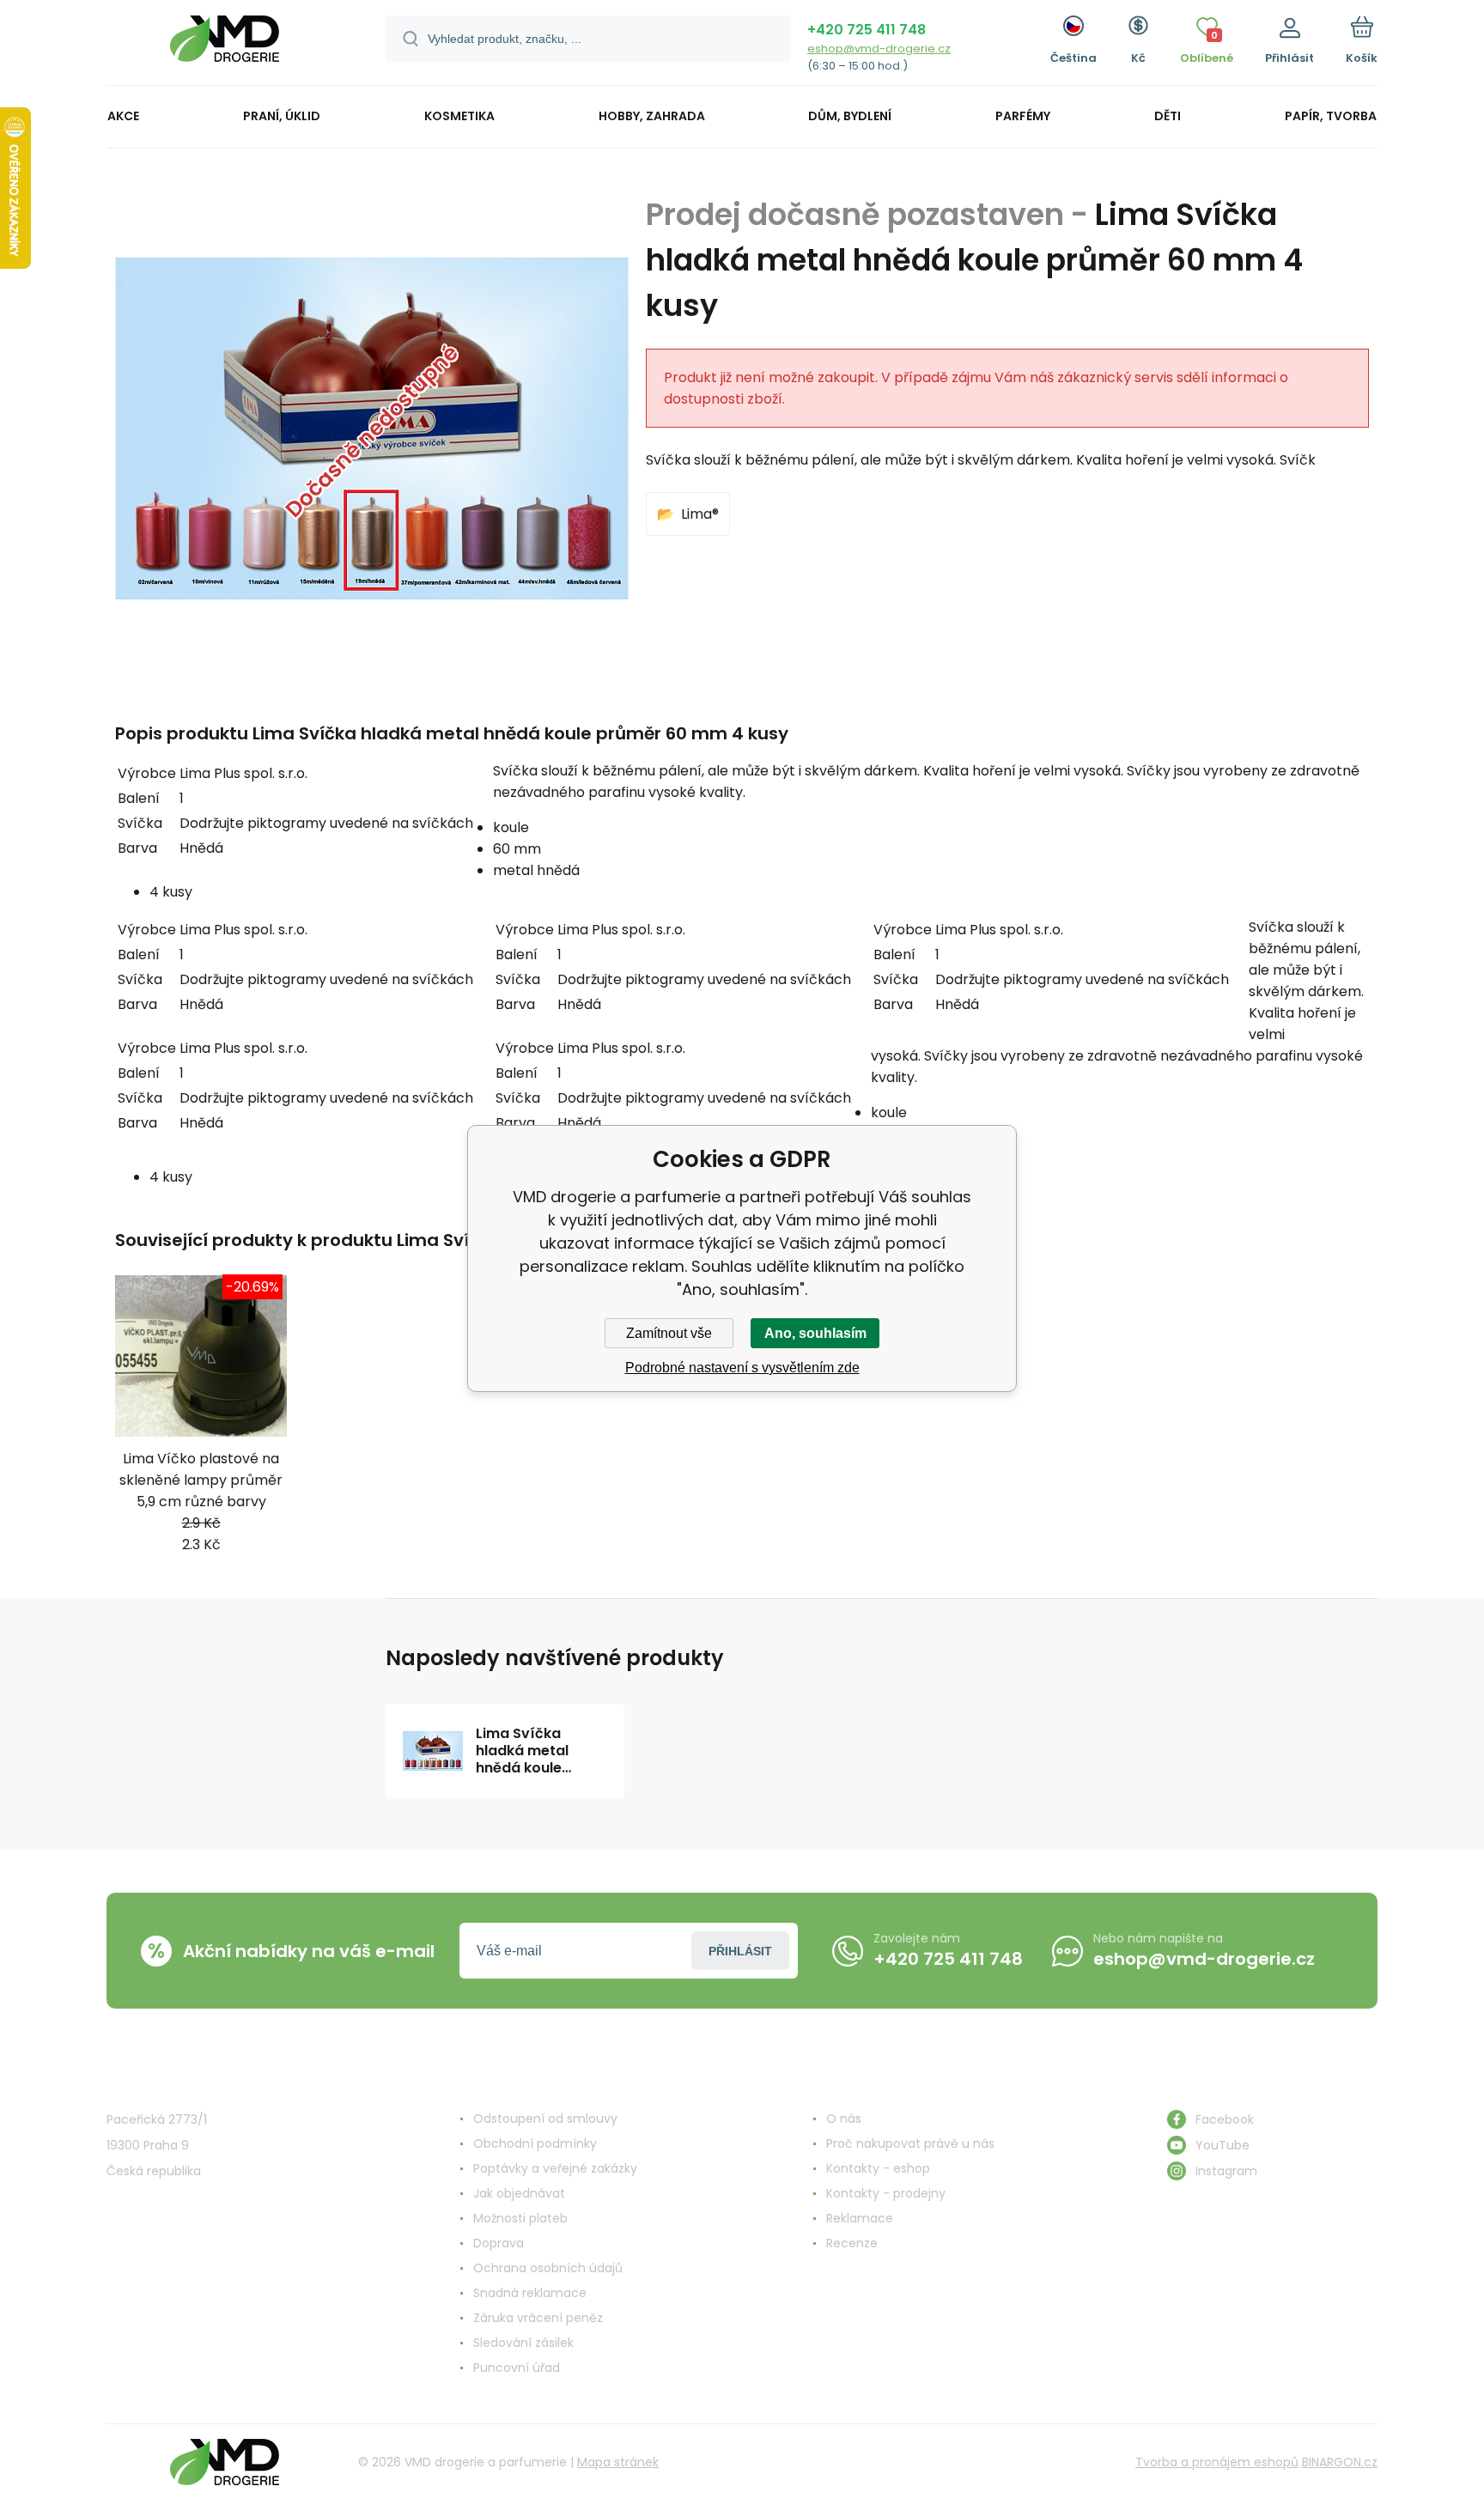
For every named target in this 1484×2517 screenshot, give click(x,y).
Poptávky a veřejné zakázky (555, 2168)
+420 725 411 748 (867, 30)
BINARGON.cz (1340, 2462)
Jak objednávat (519, 2193)
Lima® (700, 514)
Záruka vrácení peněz (538, 2318)
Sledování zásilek (523, 2343)
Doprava (499, 2243)
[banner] (225, 45)
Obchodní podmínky (535, 2143)
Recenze (852, 2243)
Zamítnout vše (669, 1333)
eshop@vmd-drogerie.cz (879, 49)
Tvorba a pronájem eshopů (1217, 2462)
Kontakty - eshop (878, 2168)
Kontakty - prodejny (886, 2193)
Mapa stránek (618, 2462)
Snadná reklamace (530, 2293)
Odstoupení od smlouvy (545, 2119)
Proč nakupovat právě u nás (910, 2143)
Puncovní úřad (517, 2368)
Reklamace (860, 2218)
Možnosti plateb (520, 2218)
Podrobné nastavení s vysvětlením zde (742, 1368)
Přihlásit (740, 1951)
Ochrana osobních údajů (548, 2268)
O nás (844, 2119)
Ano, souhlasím (815, 1333)
